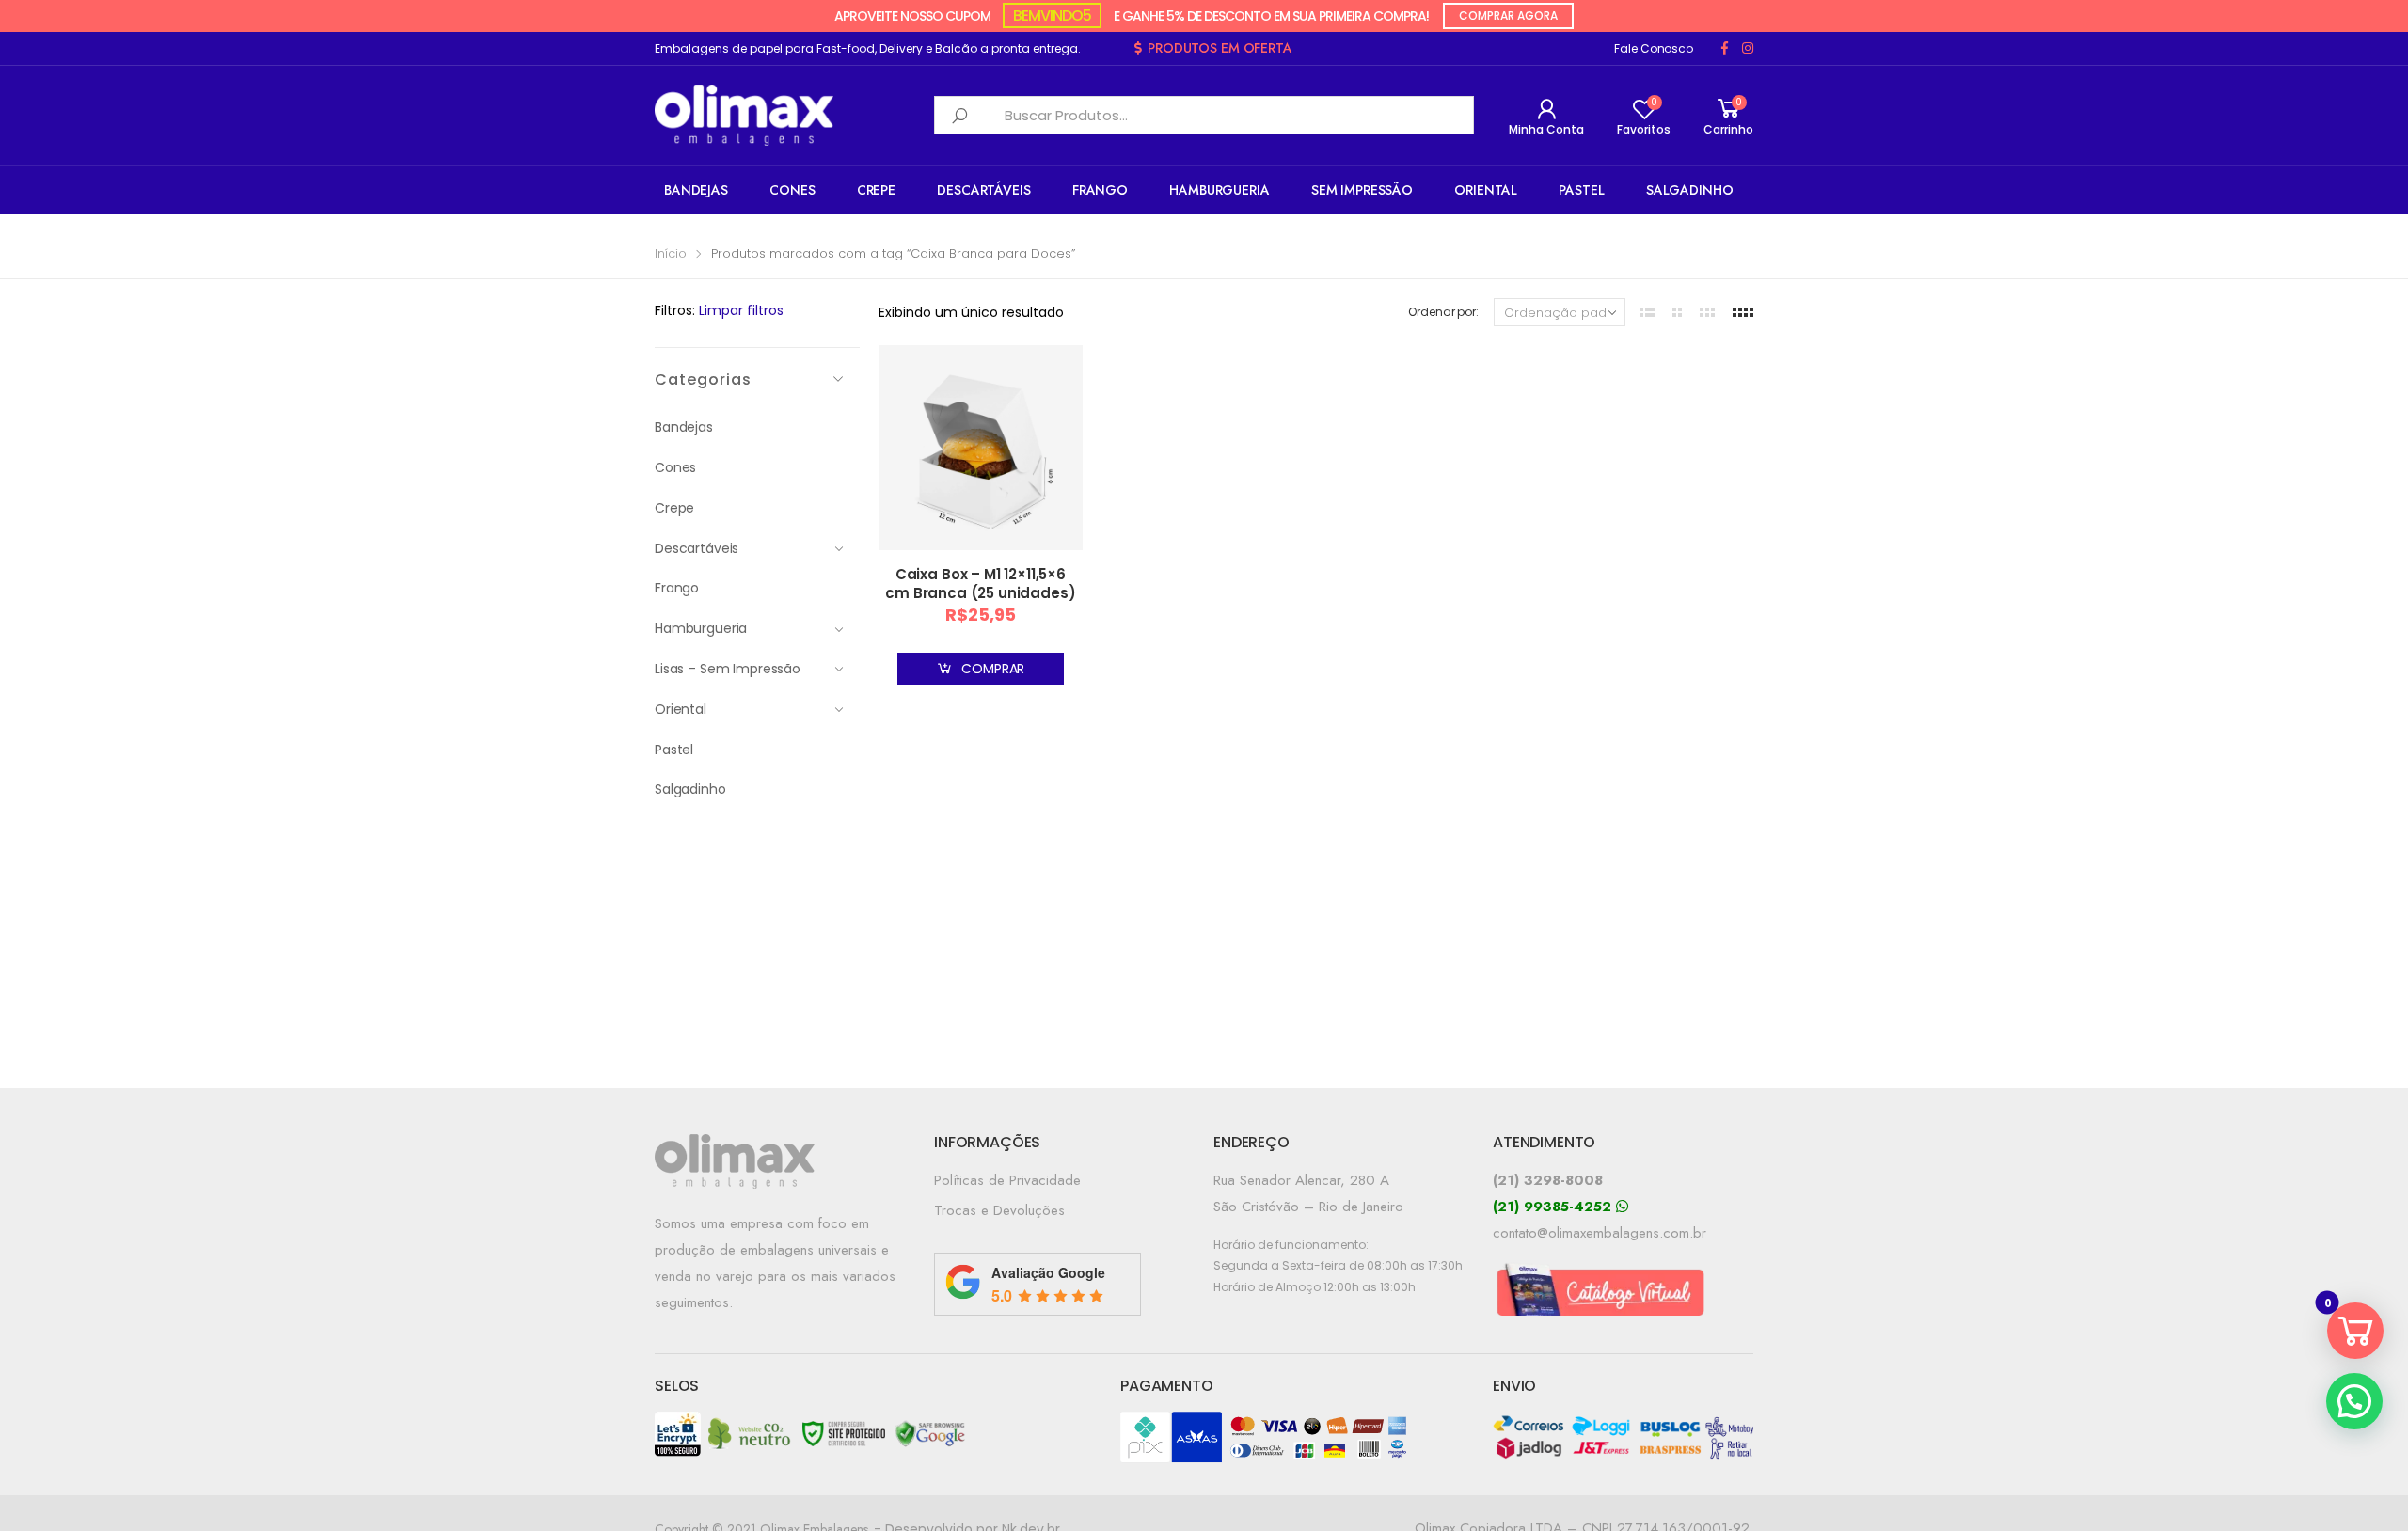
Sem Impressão (1362, 190)
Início (671, 253)
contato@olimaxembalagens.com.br (1600, 1233)
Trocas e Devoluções (999, 1210)
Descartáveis (983, 190)
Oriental (1486, 190)
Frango (1100, 190)
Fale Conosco (1654, 48)
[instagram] (1748, 48)
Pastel (1581, 190)
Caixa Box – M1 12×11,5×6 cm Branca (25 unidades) (980, 584)
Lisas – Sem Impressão (728, 669)
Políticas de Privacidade (1007, 1180)
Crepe (876, 190)
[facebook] (1725, 48)
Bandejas (696, 190)
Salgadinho (1690, 190)
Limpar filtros (741, 310)
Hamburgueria (1219, 190)
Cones (792, 190)
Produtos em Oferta (1220, 48)
